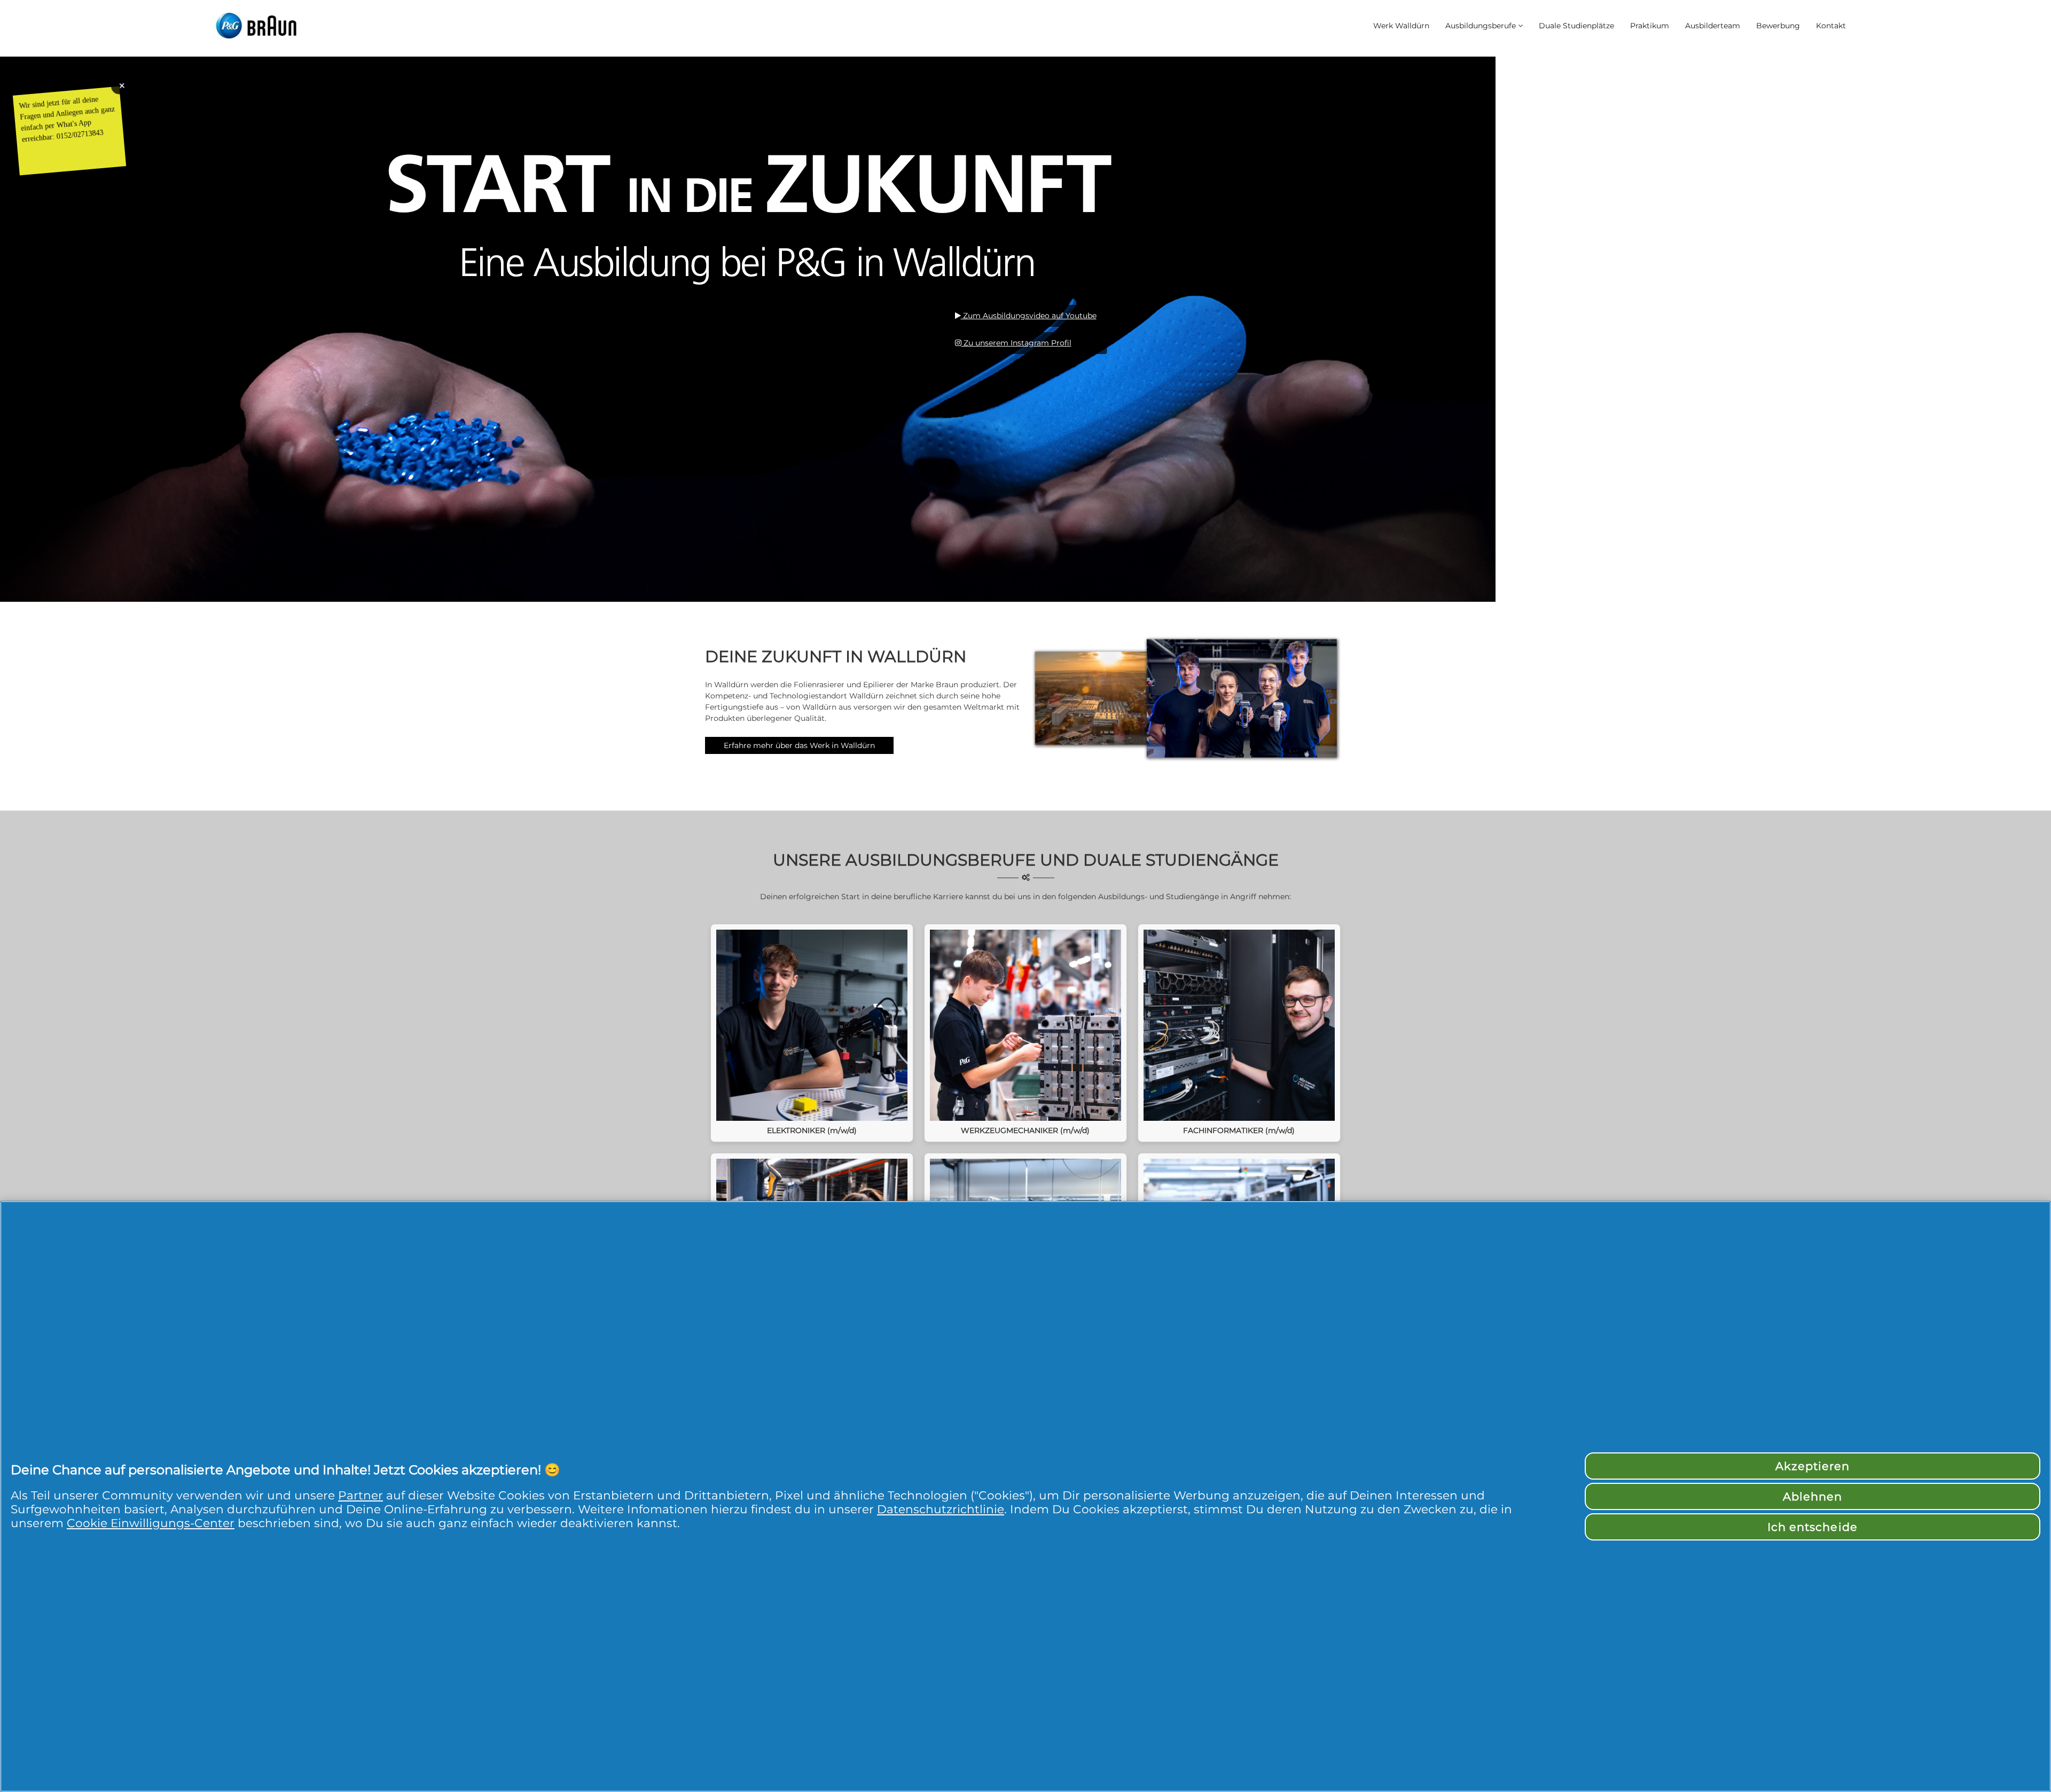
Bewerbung (1778, 26)
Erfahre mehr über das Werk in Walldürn (799, 745)
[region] (1025, 1496)
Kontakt (1831, 26)
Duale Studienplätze (1576, 26)
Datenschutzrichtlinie (941, 1509)
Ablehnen (1813, 1496)
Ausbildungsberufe (1481, 26)
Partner (361, 1495)
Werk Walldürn (1401, 26)
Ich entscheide (1813, 1527)
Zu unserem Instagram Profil (1016, 343)
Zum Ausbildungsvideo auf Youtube (1029, 316)
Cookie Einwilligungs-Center (151, 1523)
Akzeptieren (1813, 1466)
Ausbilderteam (1713, 26)
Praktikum (1650, 26)
